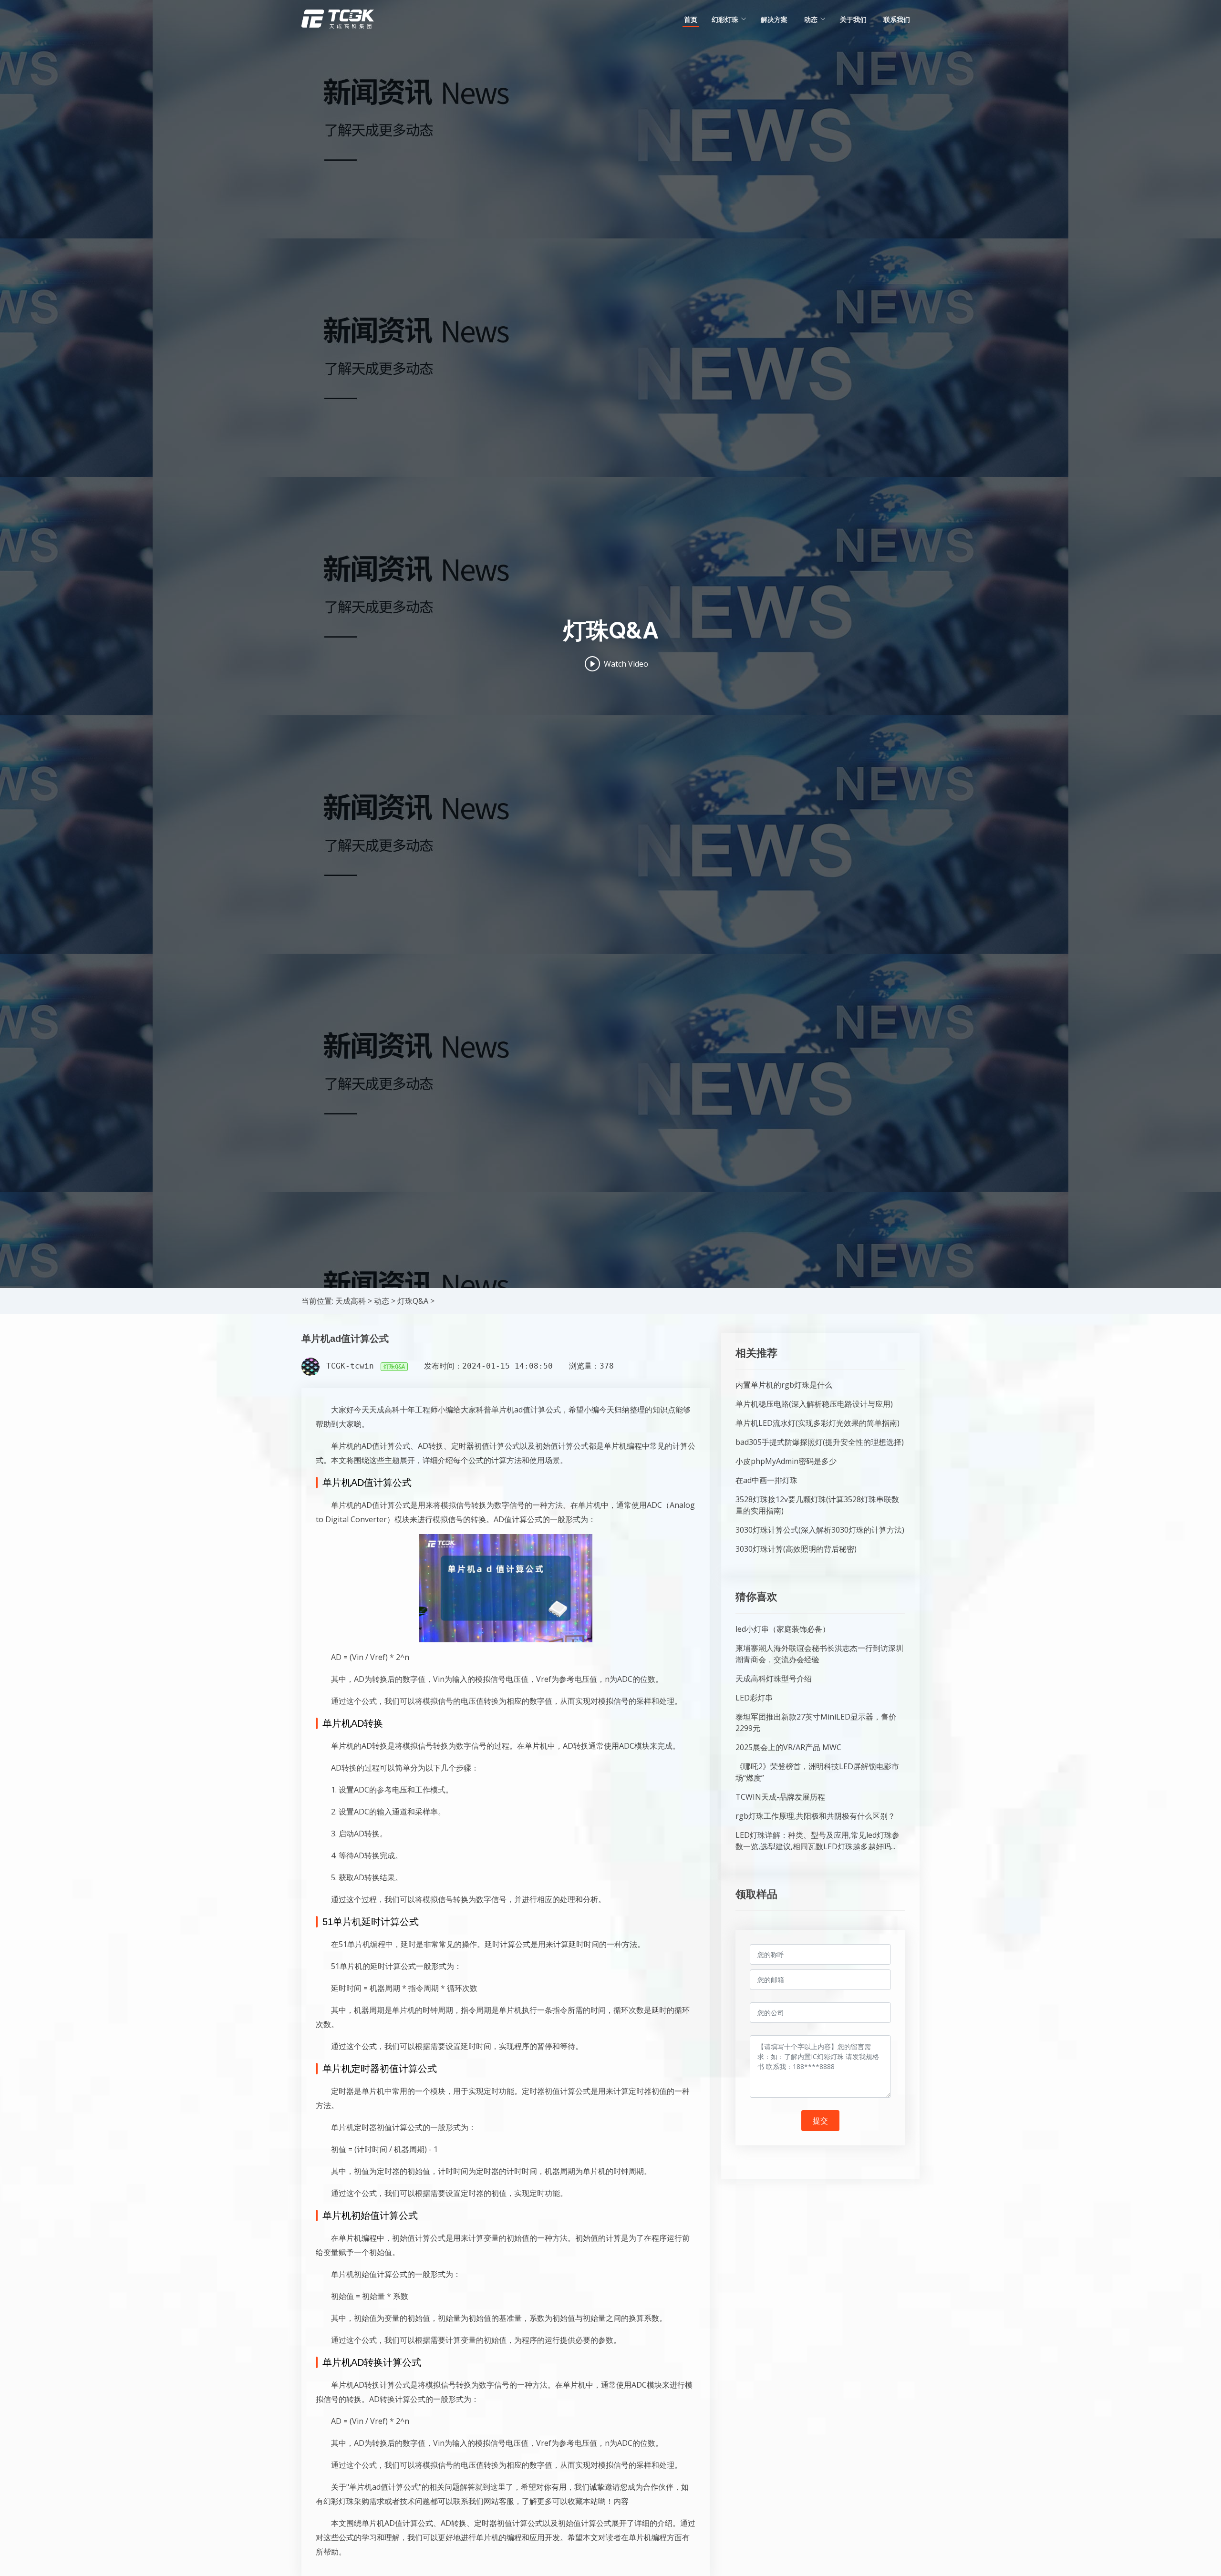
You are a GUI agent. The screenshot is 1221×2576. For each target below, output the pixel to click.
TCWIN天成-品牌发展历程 (780, 1797)
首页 (691, 19)
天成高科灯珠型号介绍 (774, 1679)
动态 (382, 1301)
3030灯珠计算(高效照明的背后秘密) (796, 1549)
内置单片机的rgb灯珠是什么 (784, 1385)
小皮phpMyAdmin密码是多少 (786, 1461)
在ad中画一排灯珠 (766, 1480)
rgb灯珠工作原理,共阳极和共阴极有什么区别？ (815, 1816)
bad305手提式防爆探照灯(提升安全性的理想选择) (820, 1442)
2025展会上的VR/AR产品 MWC (788, 1747)
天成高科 (351, 1301)
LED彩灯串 (754, 1698)
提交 (820, 2121)
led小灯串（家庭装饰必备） (783, 1629)
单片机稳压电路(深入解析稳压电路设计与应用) (814, 1404)
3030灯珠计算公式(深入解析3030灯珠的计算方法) (820, 1530)
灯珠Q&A (413, 1301)
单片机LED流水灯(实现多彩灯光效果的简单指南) (817, 1423)
